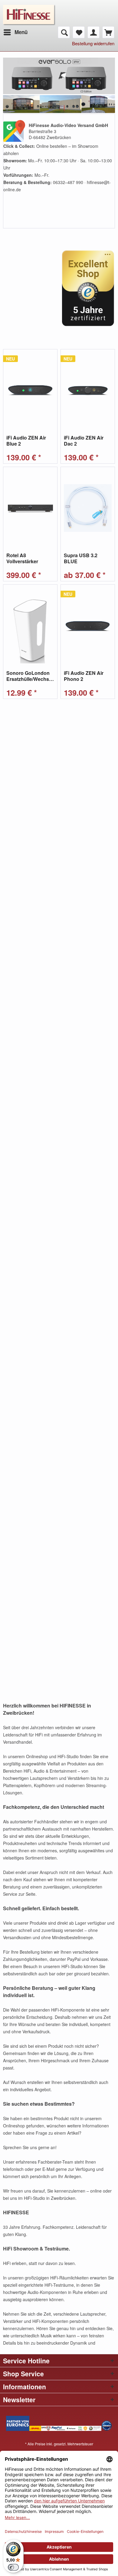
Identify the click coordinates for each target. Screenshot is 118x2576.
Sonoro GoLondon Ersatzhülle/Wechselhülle (30, 676)
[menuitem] (15, 32)
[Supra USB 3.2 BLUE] (88, 508)
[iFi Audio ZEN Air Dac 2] (88, 390)
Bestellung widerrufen (93, 43)
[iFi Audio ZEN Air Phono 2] (88, 626)
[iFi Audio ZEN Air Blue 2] (30, 390)
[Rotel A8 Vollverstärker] (30, 508)
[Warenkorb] (108, 32)
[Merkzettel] (79, 32)
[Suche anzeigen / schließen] (64, 32)
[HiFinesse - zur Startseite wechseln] (29, 8)
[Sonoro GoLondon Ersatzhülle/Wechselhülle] (30, 626)
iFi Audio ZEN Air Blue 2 (26, 441)
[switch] (13, 2567)
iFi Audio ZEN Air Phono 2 (84, 676)
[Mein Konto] (93, 32)
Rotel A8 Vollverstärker (22, 558)
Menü (21, 32)
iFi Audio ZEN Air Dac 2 (84, 441)
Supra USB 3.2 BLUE (81, 558)
